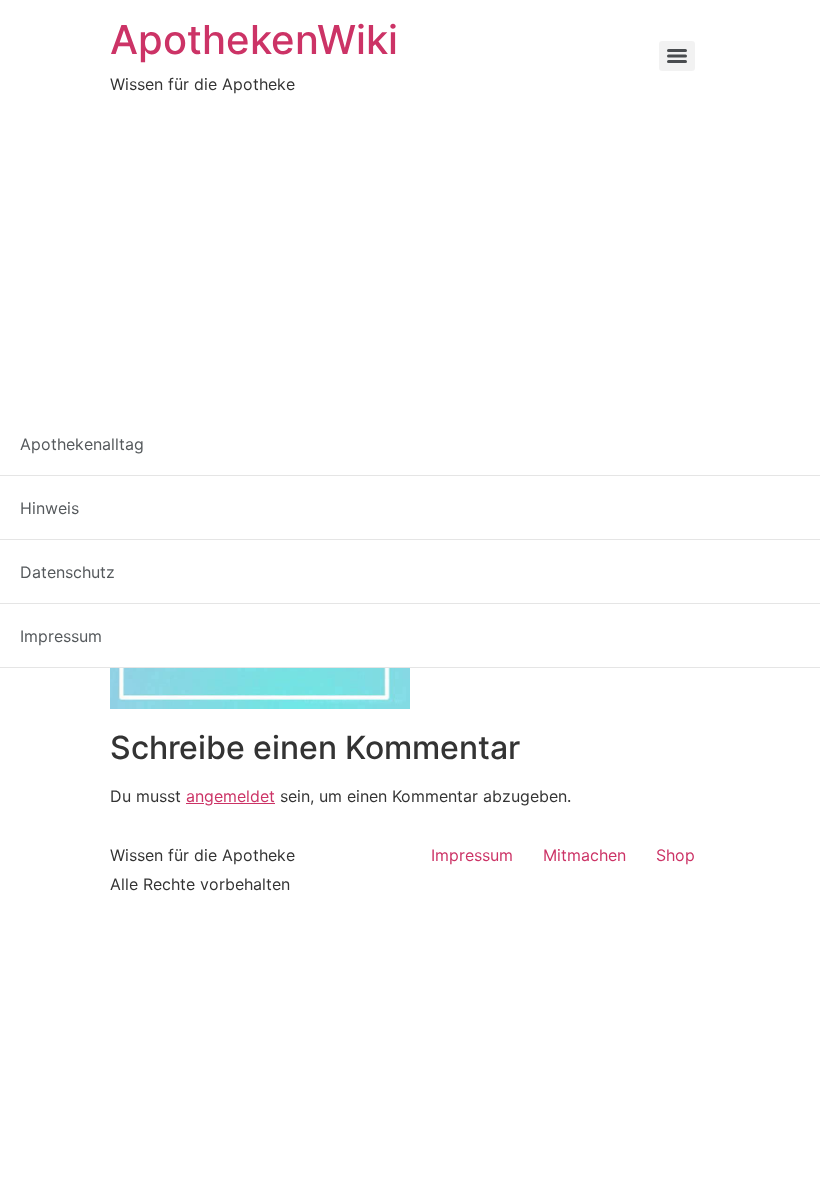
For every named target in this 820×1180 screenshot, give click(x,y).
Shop (675, 855)
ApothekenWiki (254, 39)
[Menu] (677, 56)
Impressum (472, 855)
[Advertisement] (410, 246)
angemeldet (230, 796)
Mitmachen (584, 855)
